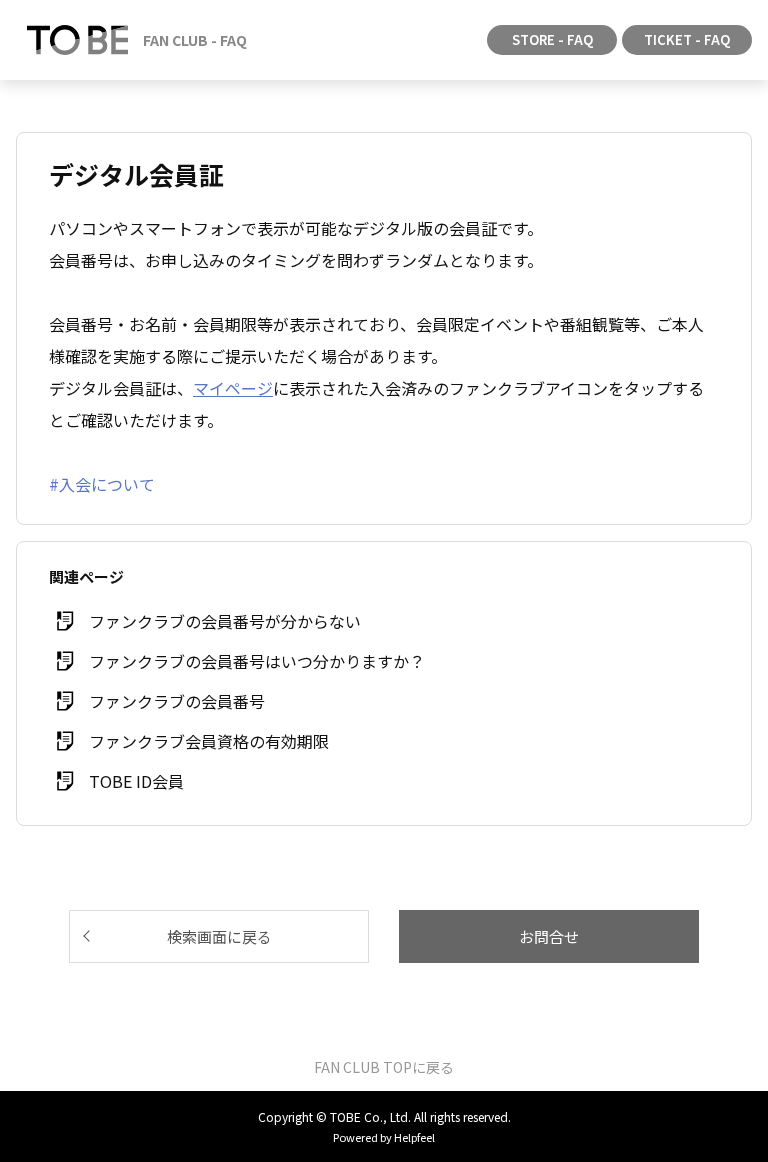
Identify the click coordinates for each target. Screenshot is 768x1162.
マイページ (233, 388)
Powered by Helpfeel (384, 1137)
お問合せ (549, 936)
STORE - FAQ (552, 39)
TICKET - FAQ (687, 39)
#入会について (102, 484)
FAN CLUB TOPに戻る (384, 1067)
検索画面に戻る (219, 936)
